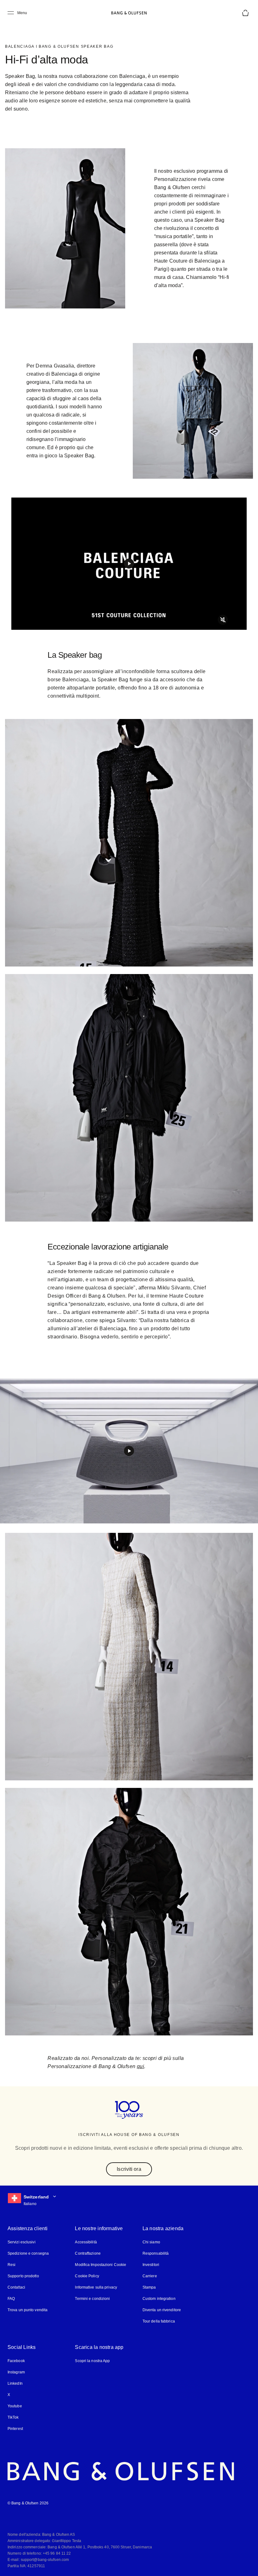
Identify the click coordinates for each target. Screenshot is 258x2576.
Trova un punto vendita (27, 2309)
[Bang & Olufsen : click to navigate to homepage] (129, 13)
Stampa (149, 2287)
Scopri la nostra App (93, 2360)
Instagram (16, 2372)
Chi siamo (151, 2242)
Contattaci (17, 2287)
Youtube (14, 2406)
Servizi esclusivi (21, 2242)
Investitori (151, 2264)
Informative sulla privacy (96, 2287)
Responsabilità (155, 2253)
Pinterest (15, 2428)
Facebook (16, 2360)
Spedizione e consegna (28, 2253)
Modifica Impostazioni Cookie (101, 2264)
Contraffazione (88, 2253)
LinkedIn (15, 2383)
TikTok (13, 2417)
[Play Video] (129, 564)
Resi (11, 2264)
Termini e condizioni (92, 2298)
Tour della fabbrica (159, 2321)
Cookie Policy (87, 2276)
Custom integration (159, 2298)
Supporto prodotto (23, 2276)
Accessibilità (86, 2242)
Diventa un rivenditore (162, 2309)
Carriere (150, 2276)
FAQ (11, 2298)
